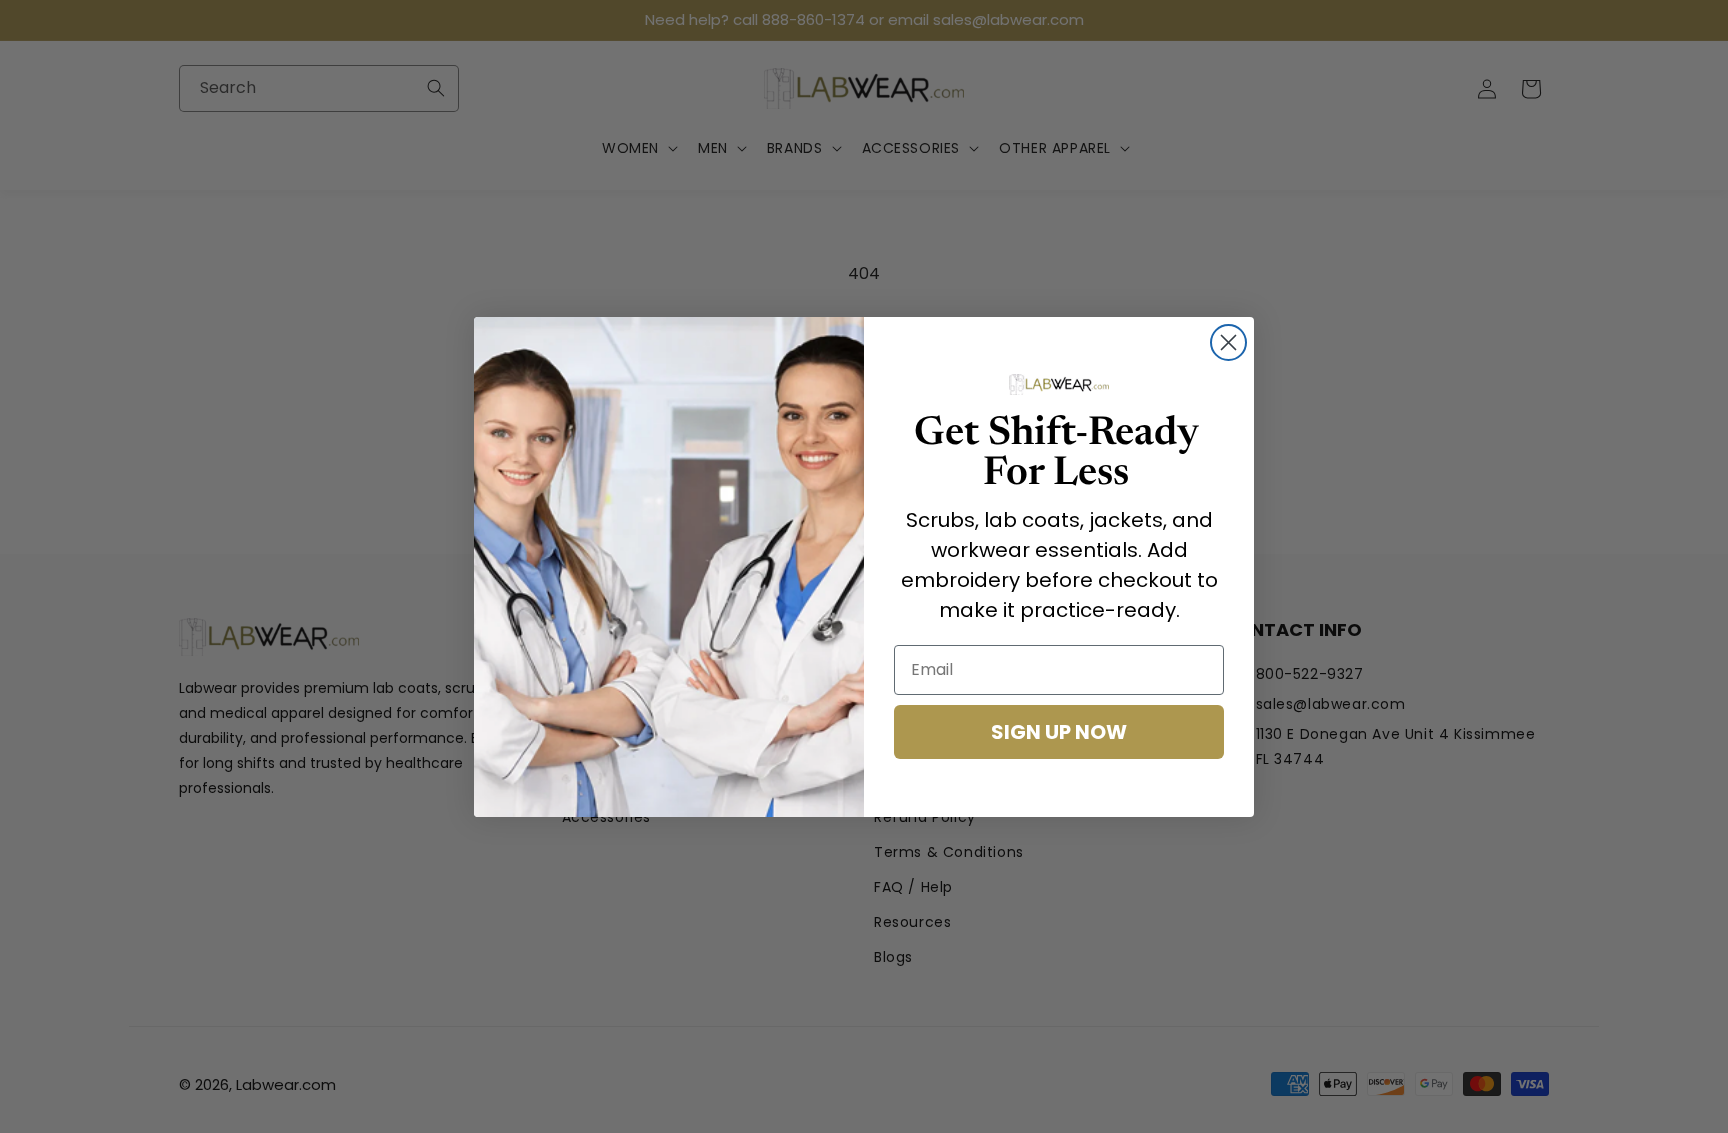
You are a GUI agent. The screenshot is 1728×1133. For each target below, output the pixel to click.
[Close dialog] (1228, 342)
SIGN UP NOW (1059, 732)
